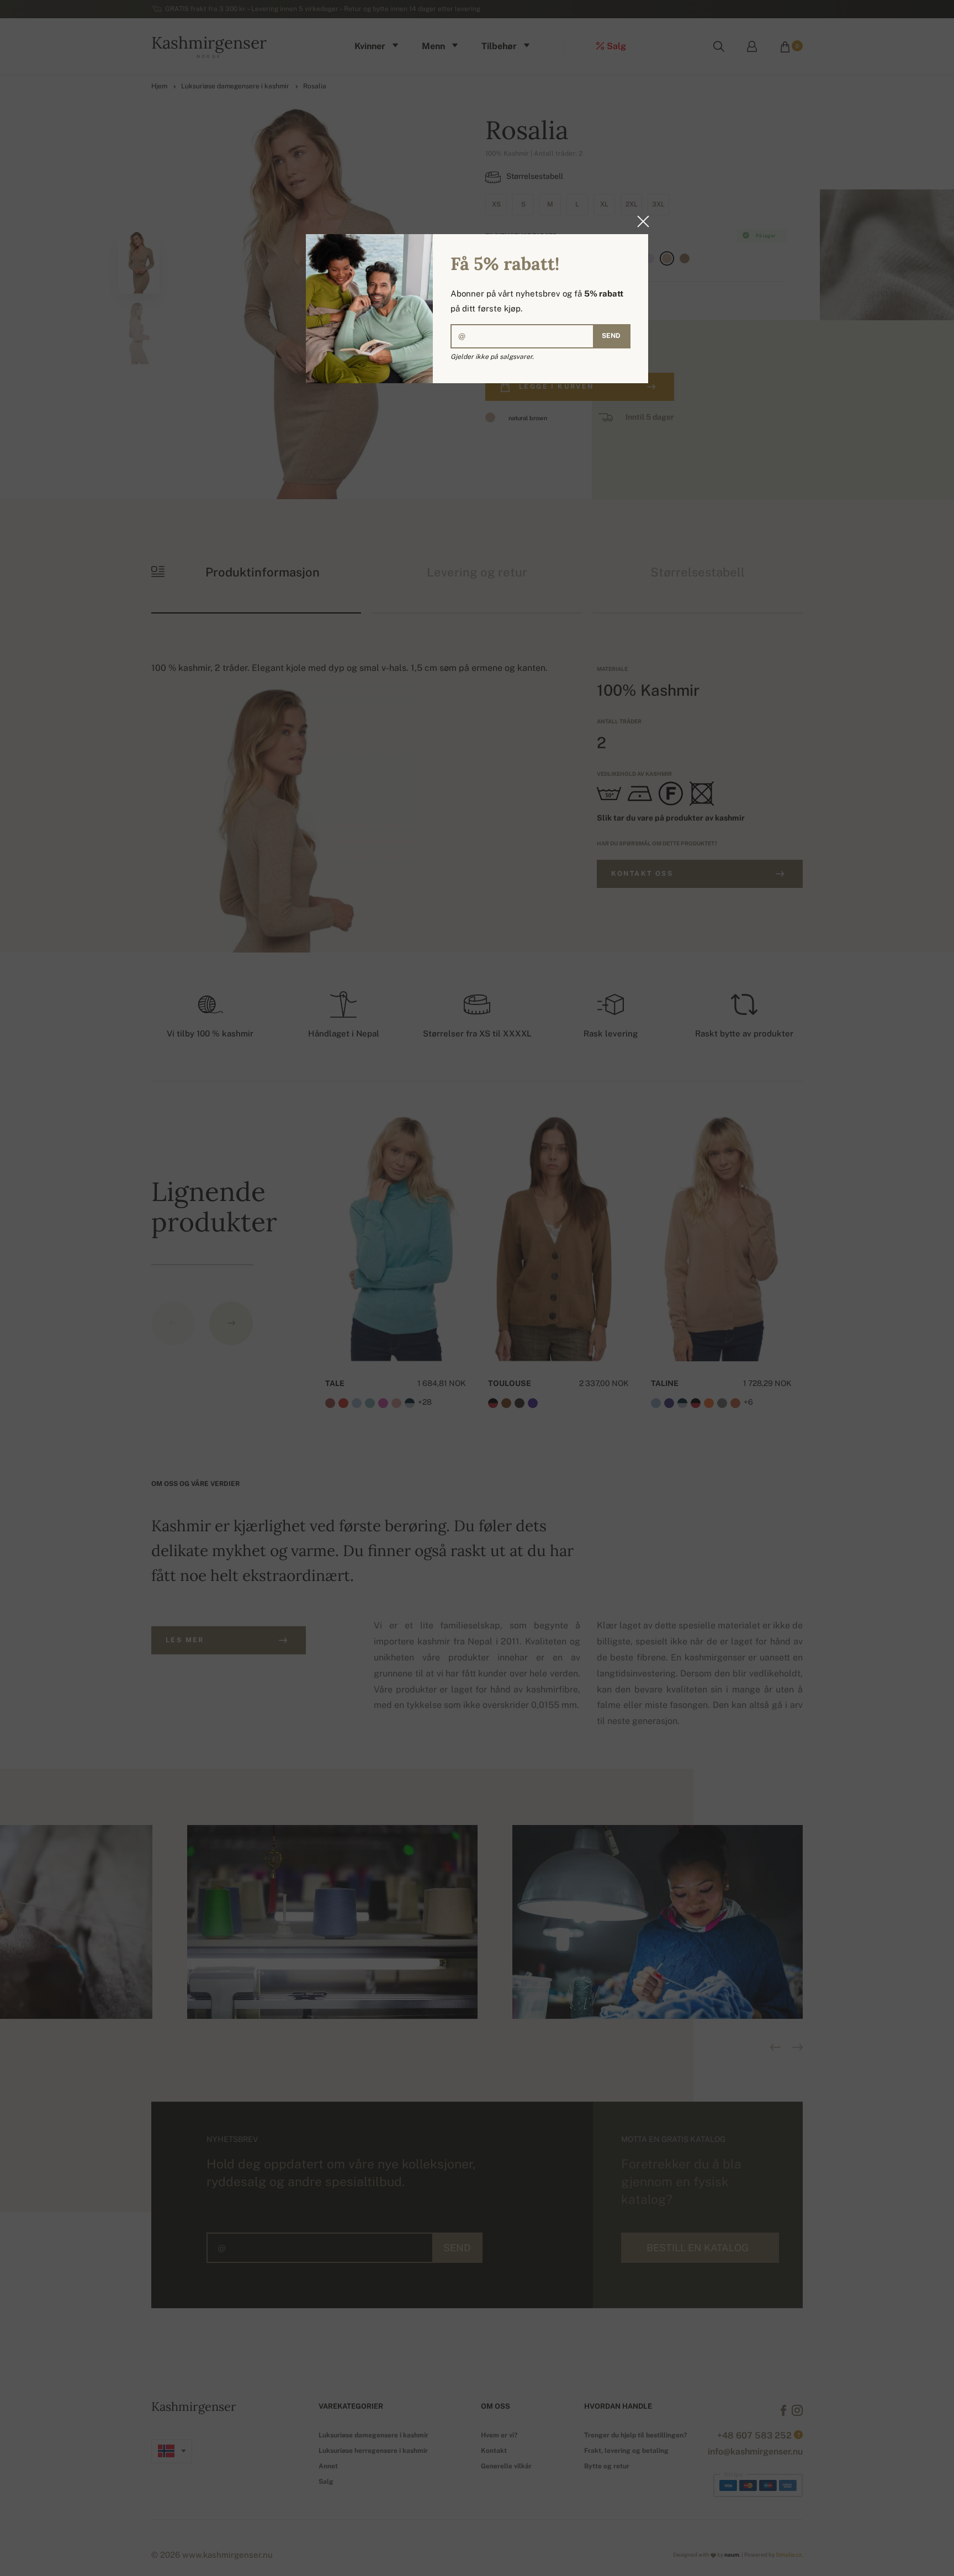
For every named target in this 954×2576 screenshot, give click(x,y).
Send (611, 336)
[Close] (640, 221)
